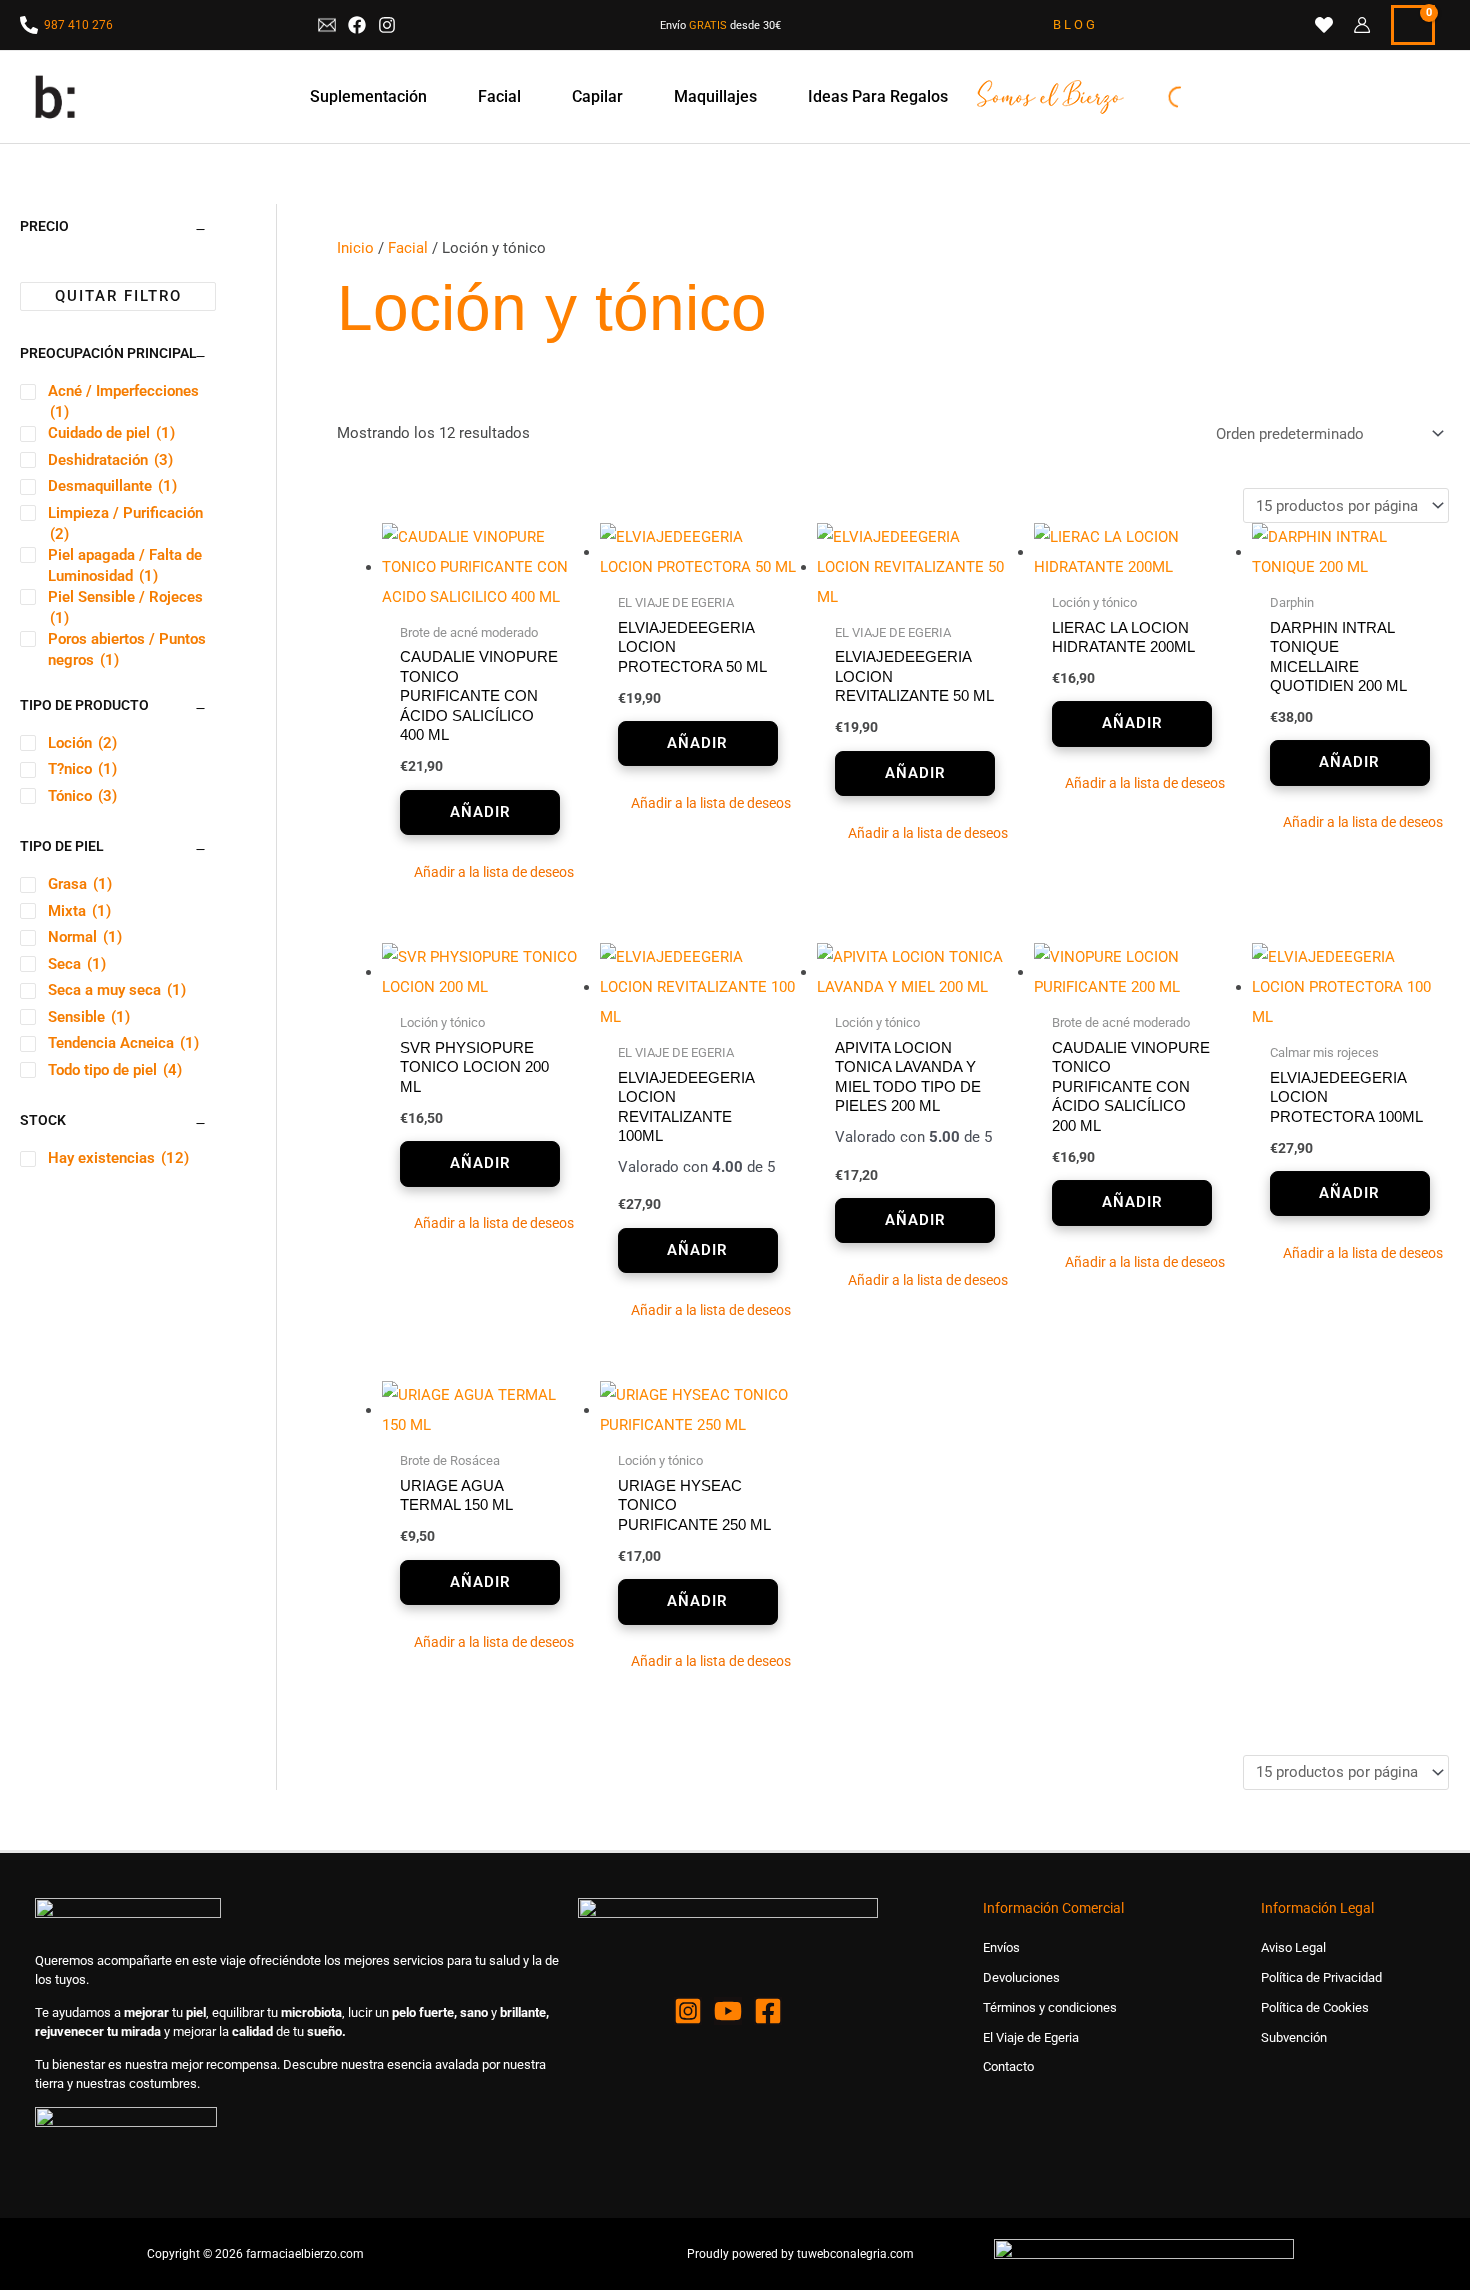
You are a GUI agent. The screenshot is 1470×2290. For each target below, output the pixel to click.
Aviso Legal (1293, 1947)
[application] (436, 97)
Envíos (1001, 1947)
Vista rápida (481, 597)
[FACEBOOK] (357, 25)
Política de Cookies (1315, 2007)
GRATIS (708, 25)
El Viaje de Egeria (1031, 2037)
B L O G (1074, 24)
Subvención (1294, 2037)
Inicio (355, 248)
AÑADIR (480, 812)
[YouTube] (728, 2011)
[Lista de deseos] (1324, 25)
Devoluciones (1021, 1977)
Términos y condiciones (1050, 2007)
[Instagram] (688, 2011)
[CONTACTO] (327, 25)
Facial (408, 248)
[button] (480, 873)
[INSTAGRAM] (387, 25)
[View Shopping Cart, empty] (1413, 25)
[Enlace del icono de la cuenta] (1362, 25)
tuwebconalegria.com (855, 2254)
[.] (1065, 97)
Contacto (1008, 2066)
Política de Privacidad (1321, 1977)
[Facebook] (768, 2011)
